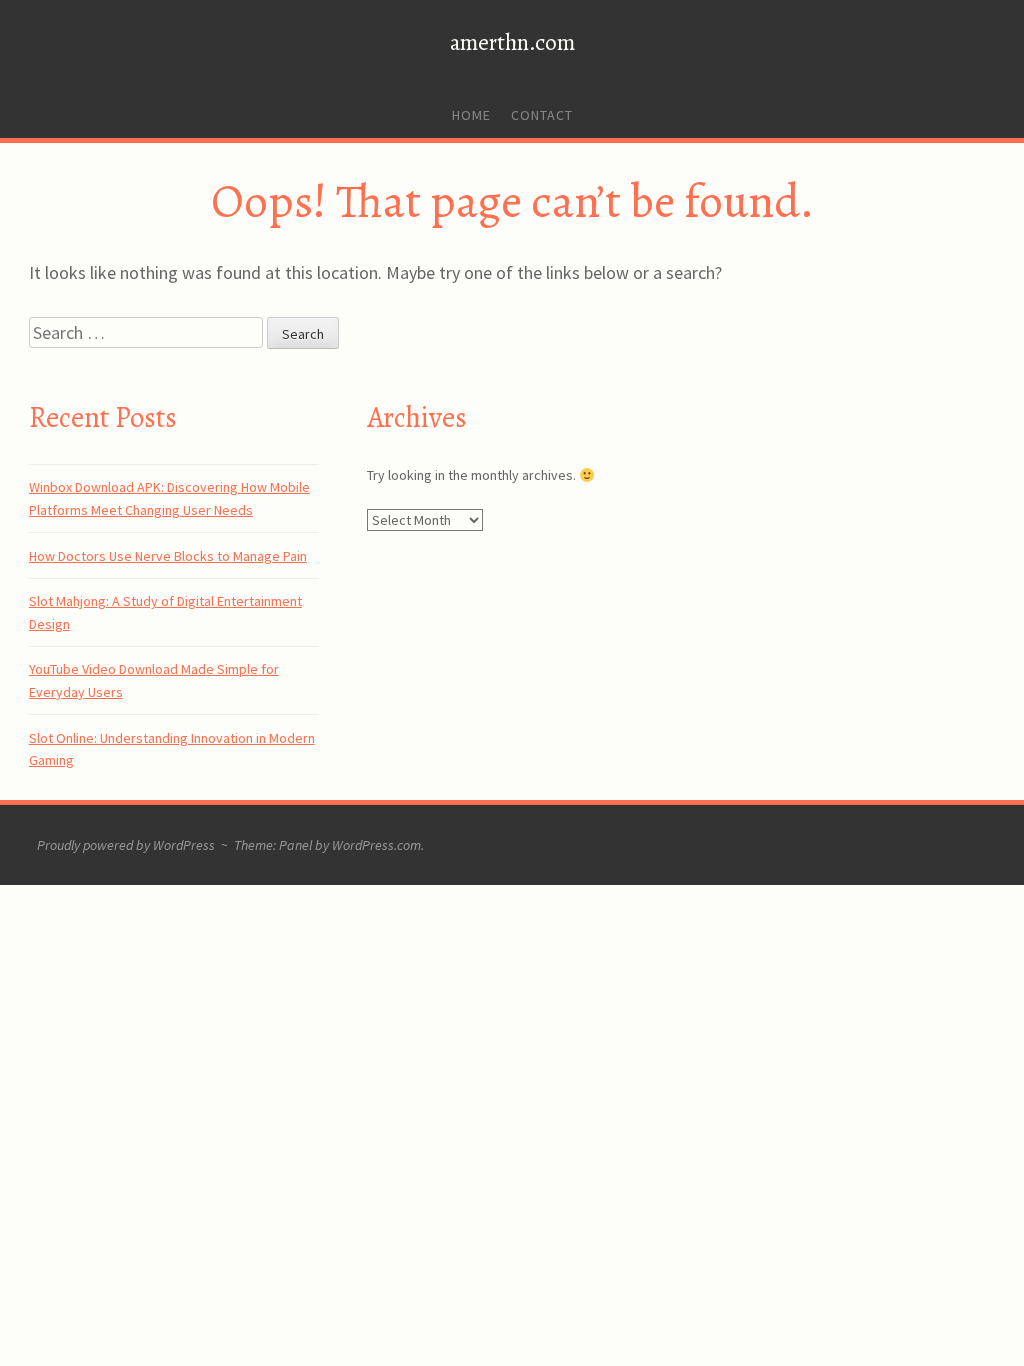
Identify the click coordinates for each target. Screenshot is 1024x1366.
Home (471, 115)
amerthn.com (512, 42)
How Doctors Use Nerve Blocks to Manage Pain (168, 556)
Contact (542, 115)
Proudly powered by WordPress (126, 845)
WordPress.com (376, 845)
